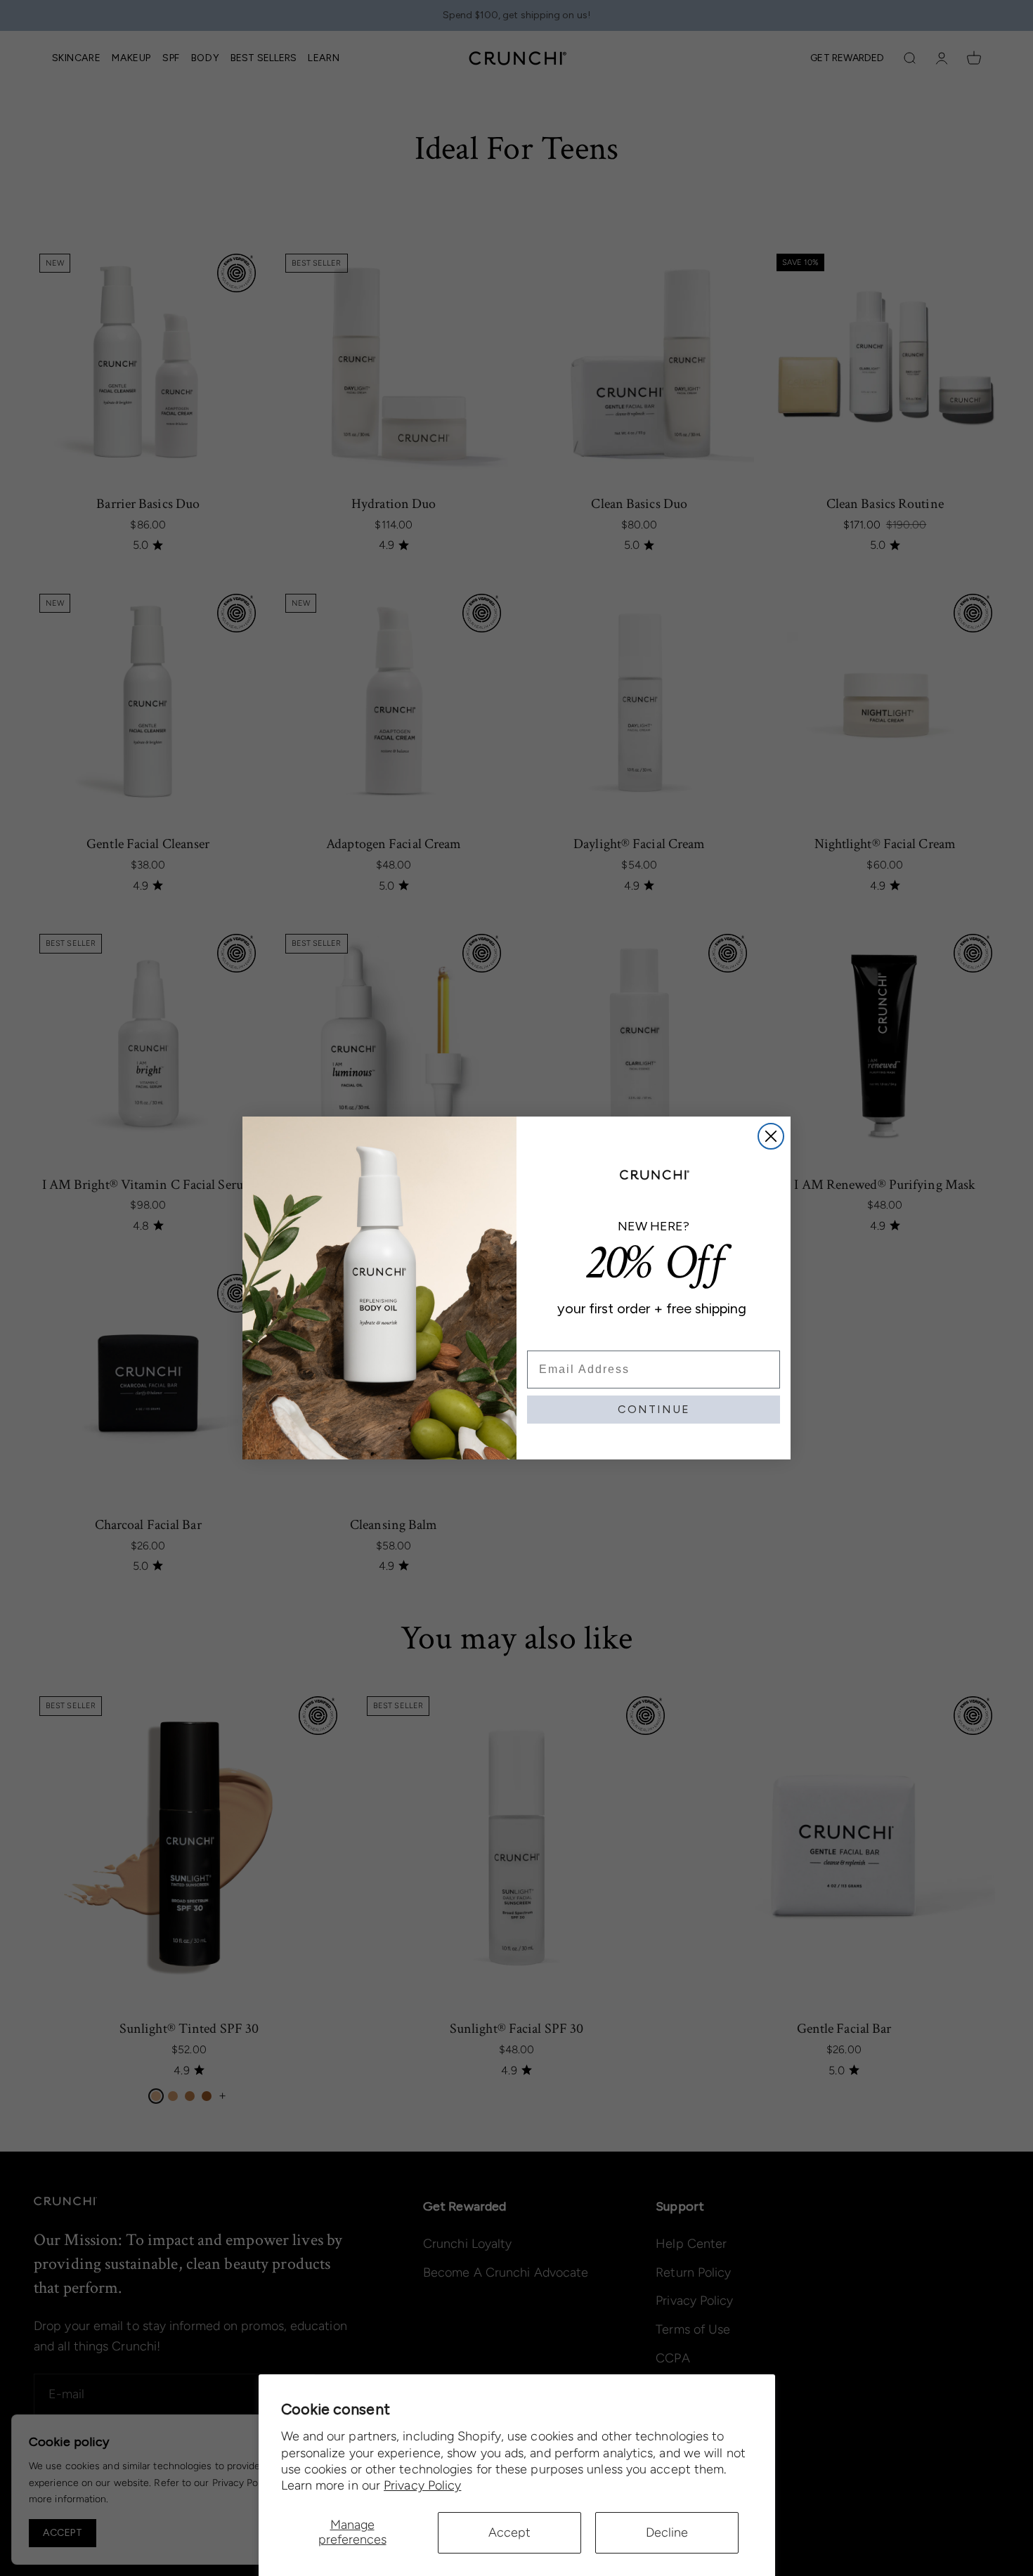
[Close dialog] (771, 1136)
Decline (667, 2532)
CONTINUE (654, 1409)
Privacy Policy (422, 2485)
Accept (509, 2532)
